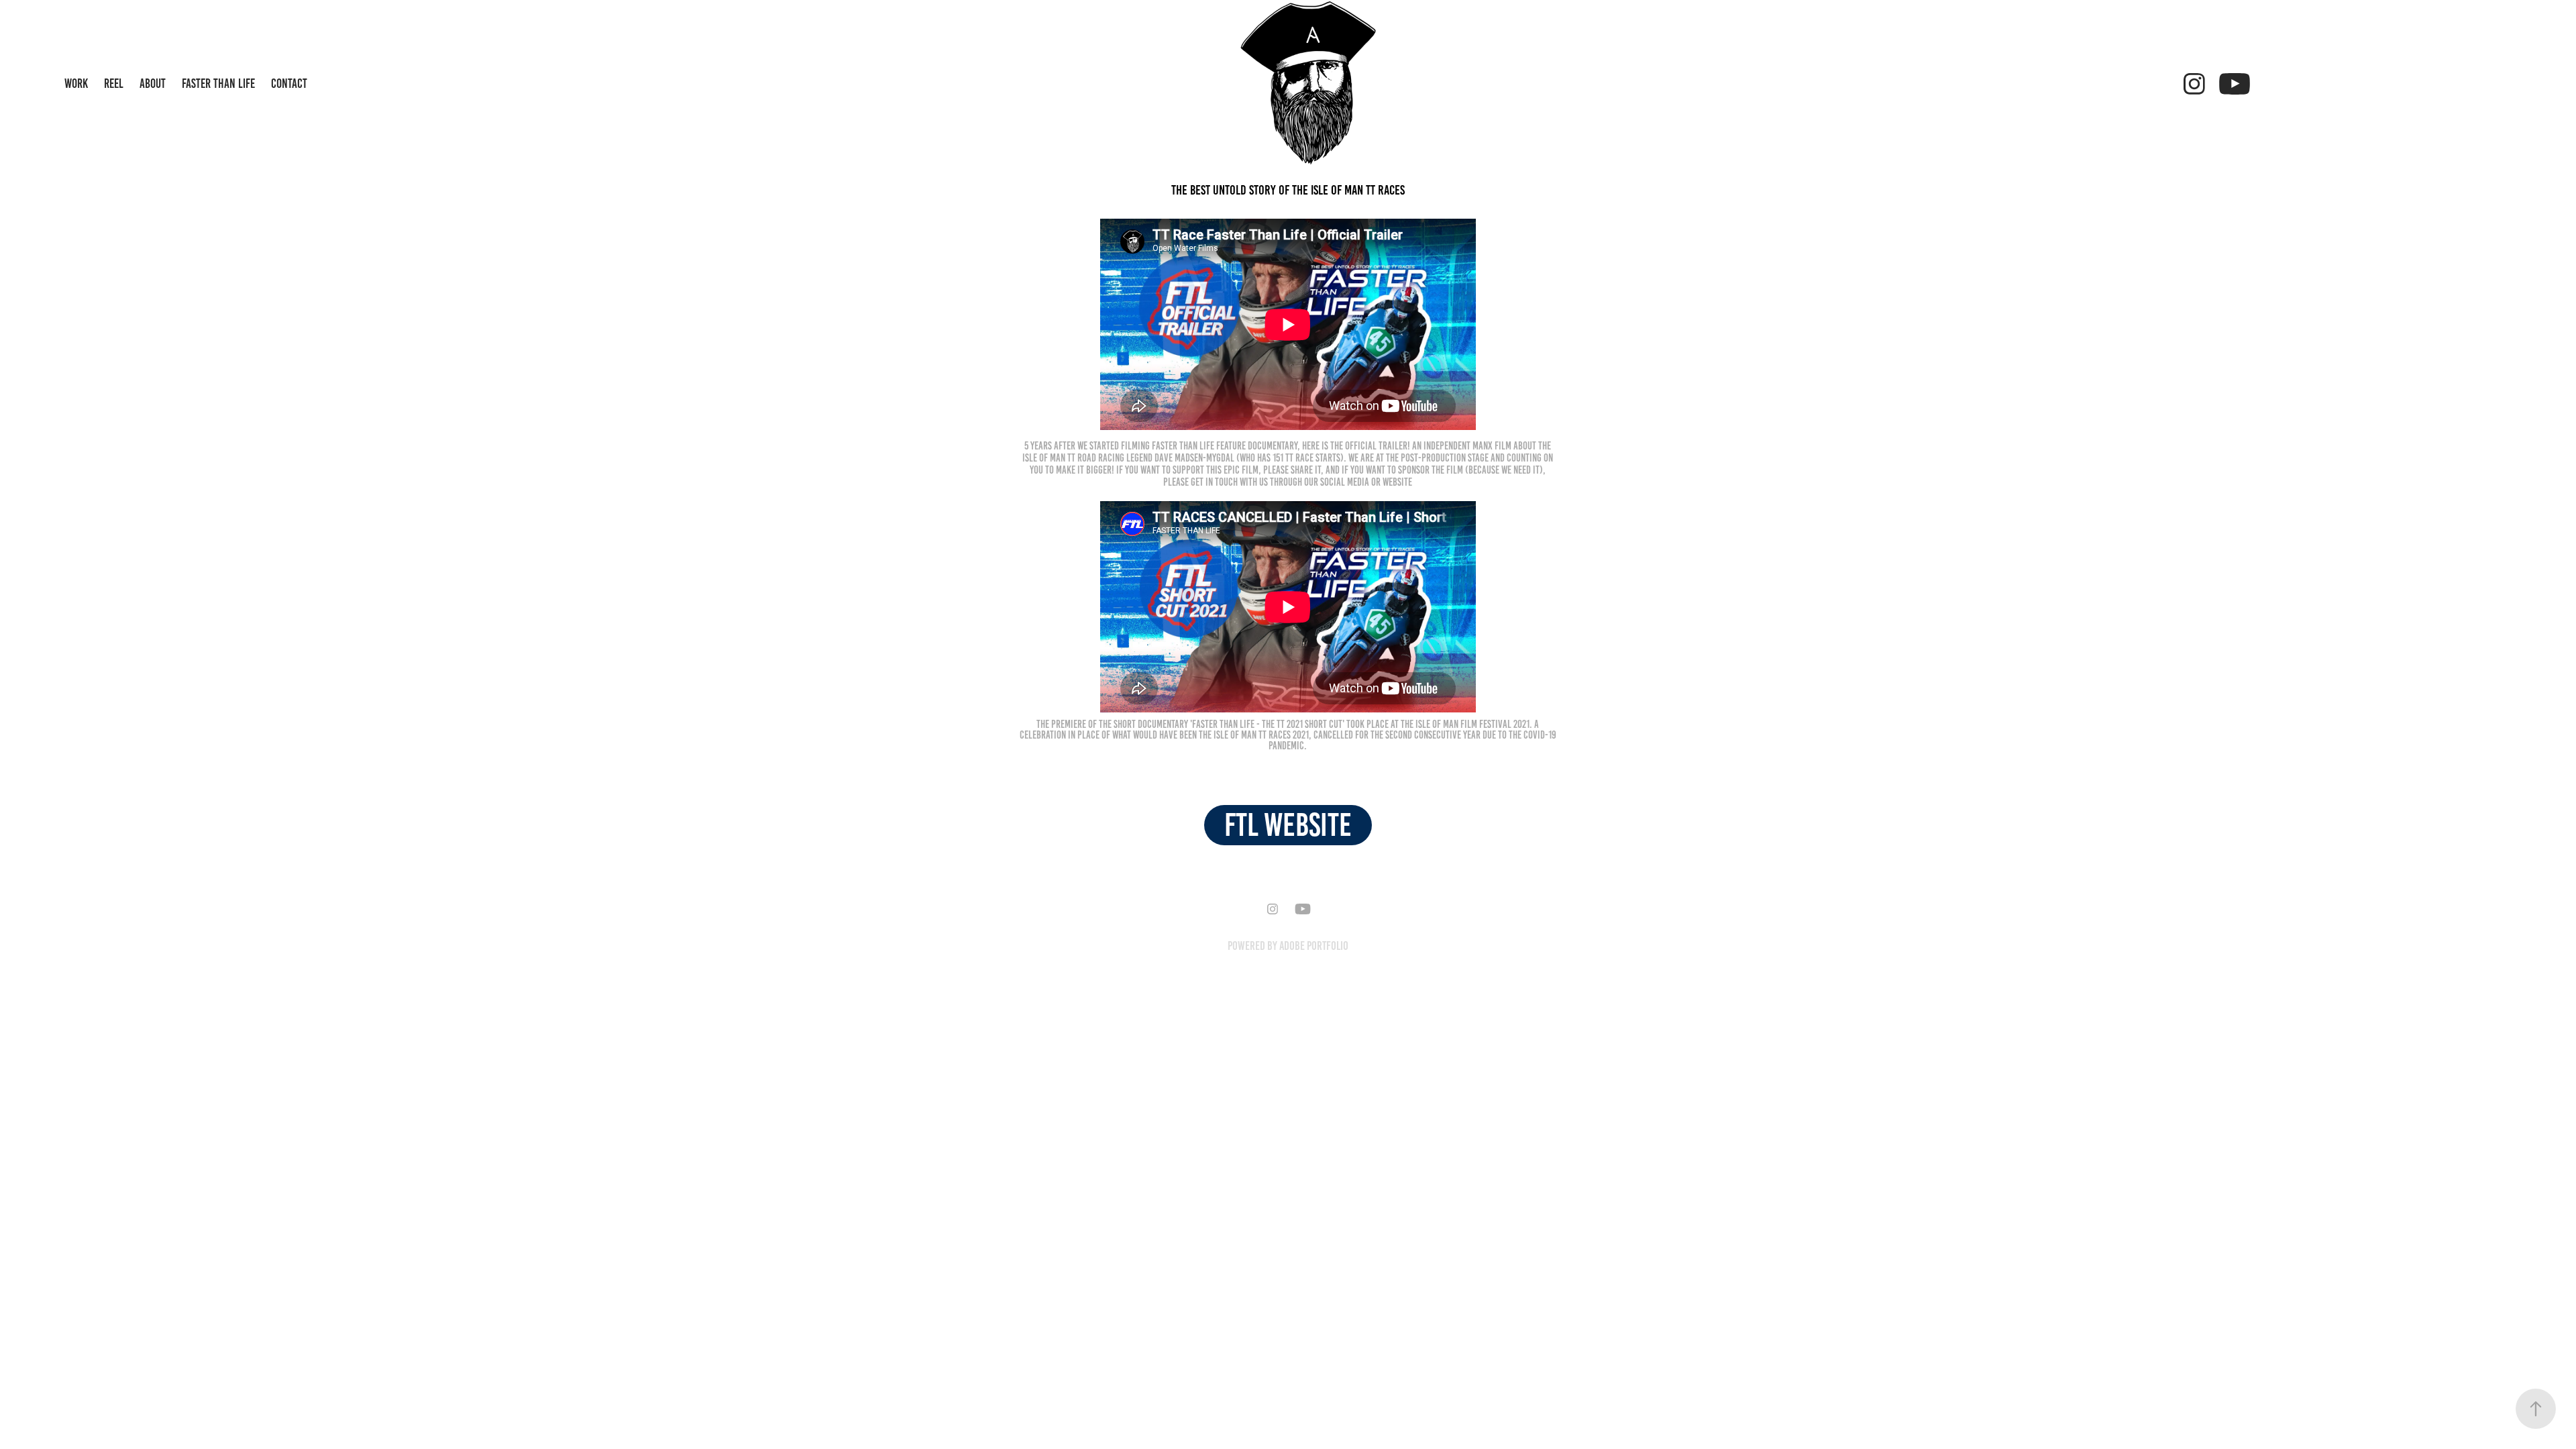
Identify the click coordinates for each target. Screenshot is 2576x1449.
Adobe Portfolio (1314, 946)
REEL (114, 84)
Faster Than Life (218, 84)
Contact (289, 84)
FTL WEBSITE (1288, 825)
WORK (76, 84)
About (153, 84)
